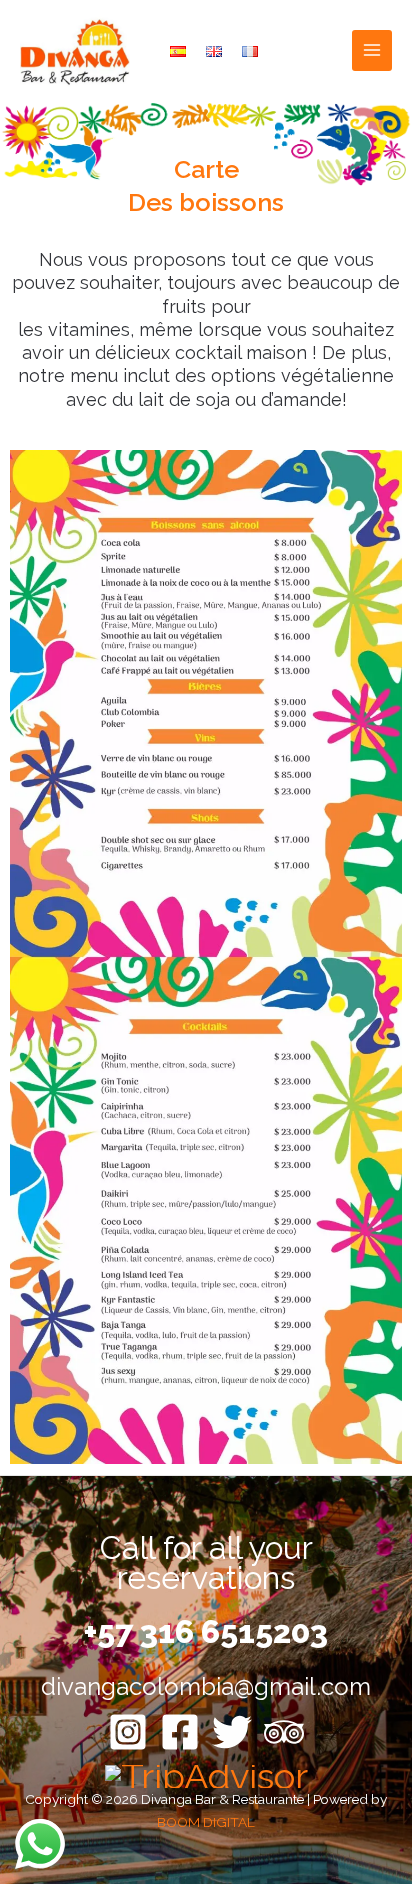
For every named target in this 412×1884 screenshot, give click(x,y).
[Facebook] (180, 1732)
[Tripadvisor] (284, 1732)
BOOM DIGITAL (206, 1822)
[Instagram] (128, 1732)
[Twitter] (232, 1732)
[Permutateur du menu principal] (372, 50)
